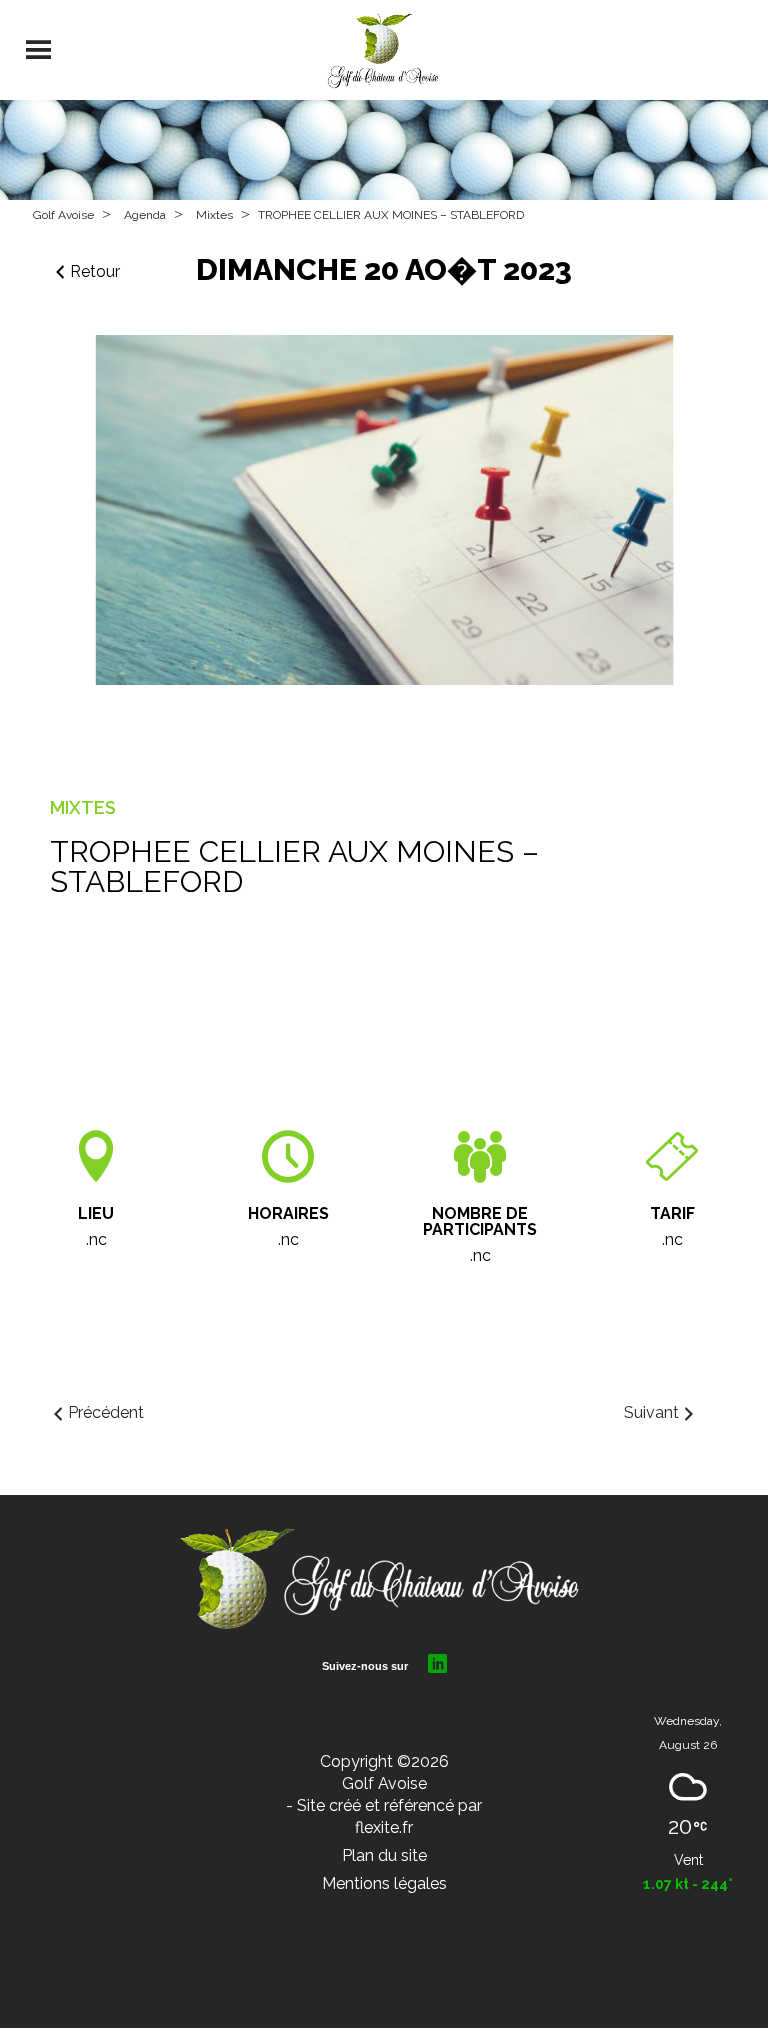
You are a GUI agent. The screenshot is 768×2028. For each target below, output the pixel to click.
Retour (95, 271)
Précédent (106, 1412)
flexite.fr (384, 1827)
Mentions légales (384, 1883)
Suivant (651, 1412)
